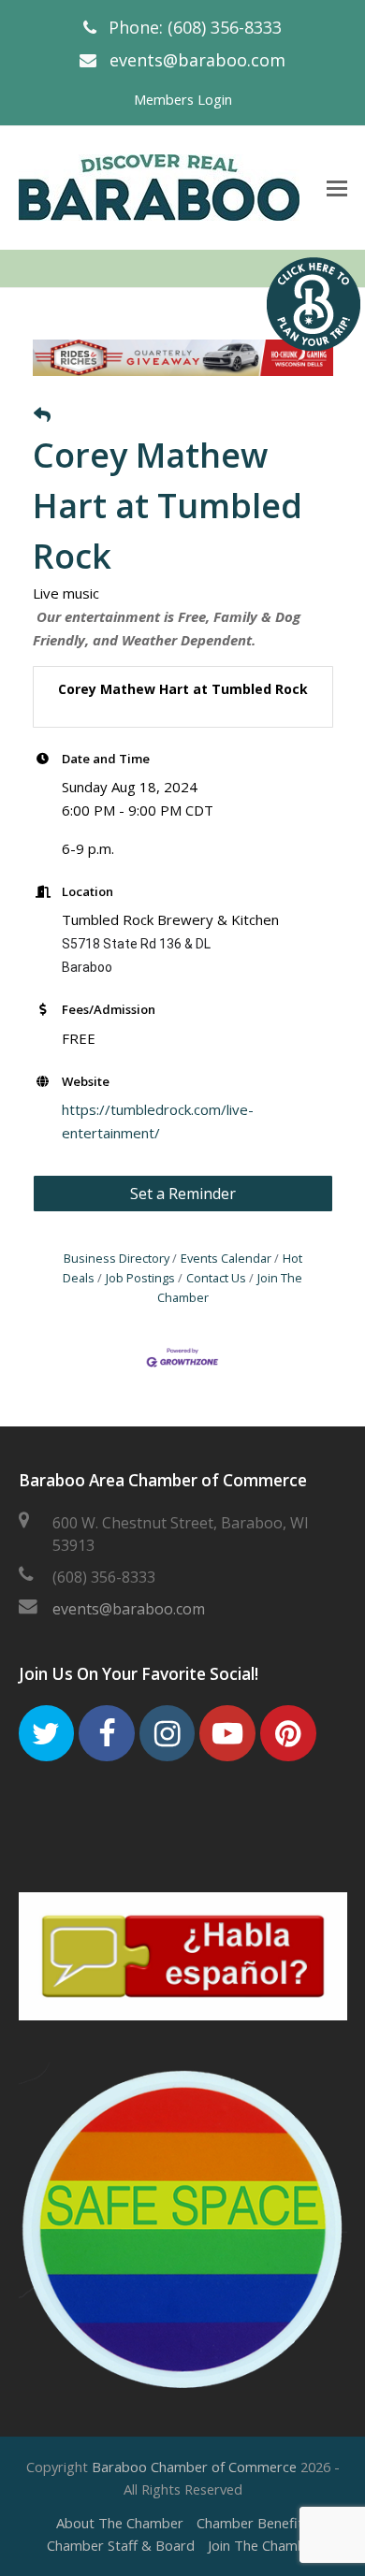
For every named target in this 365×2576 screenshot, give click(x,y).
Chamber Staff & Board (121, 2545)
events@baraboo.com (197, 60)
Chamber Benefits (253, 2523)
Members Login (183, 99)
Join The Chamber (263, 2545)
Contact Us (216, 1278)
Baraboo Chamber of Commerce (194, 2467)
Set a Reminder (183, 1194)
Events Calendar (226, 1258)
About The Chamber (120, 2523)
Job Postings (140, 1278)
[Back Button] (42, 415)
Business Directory (117, 1258)
